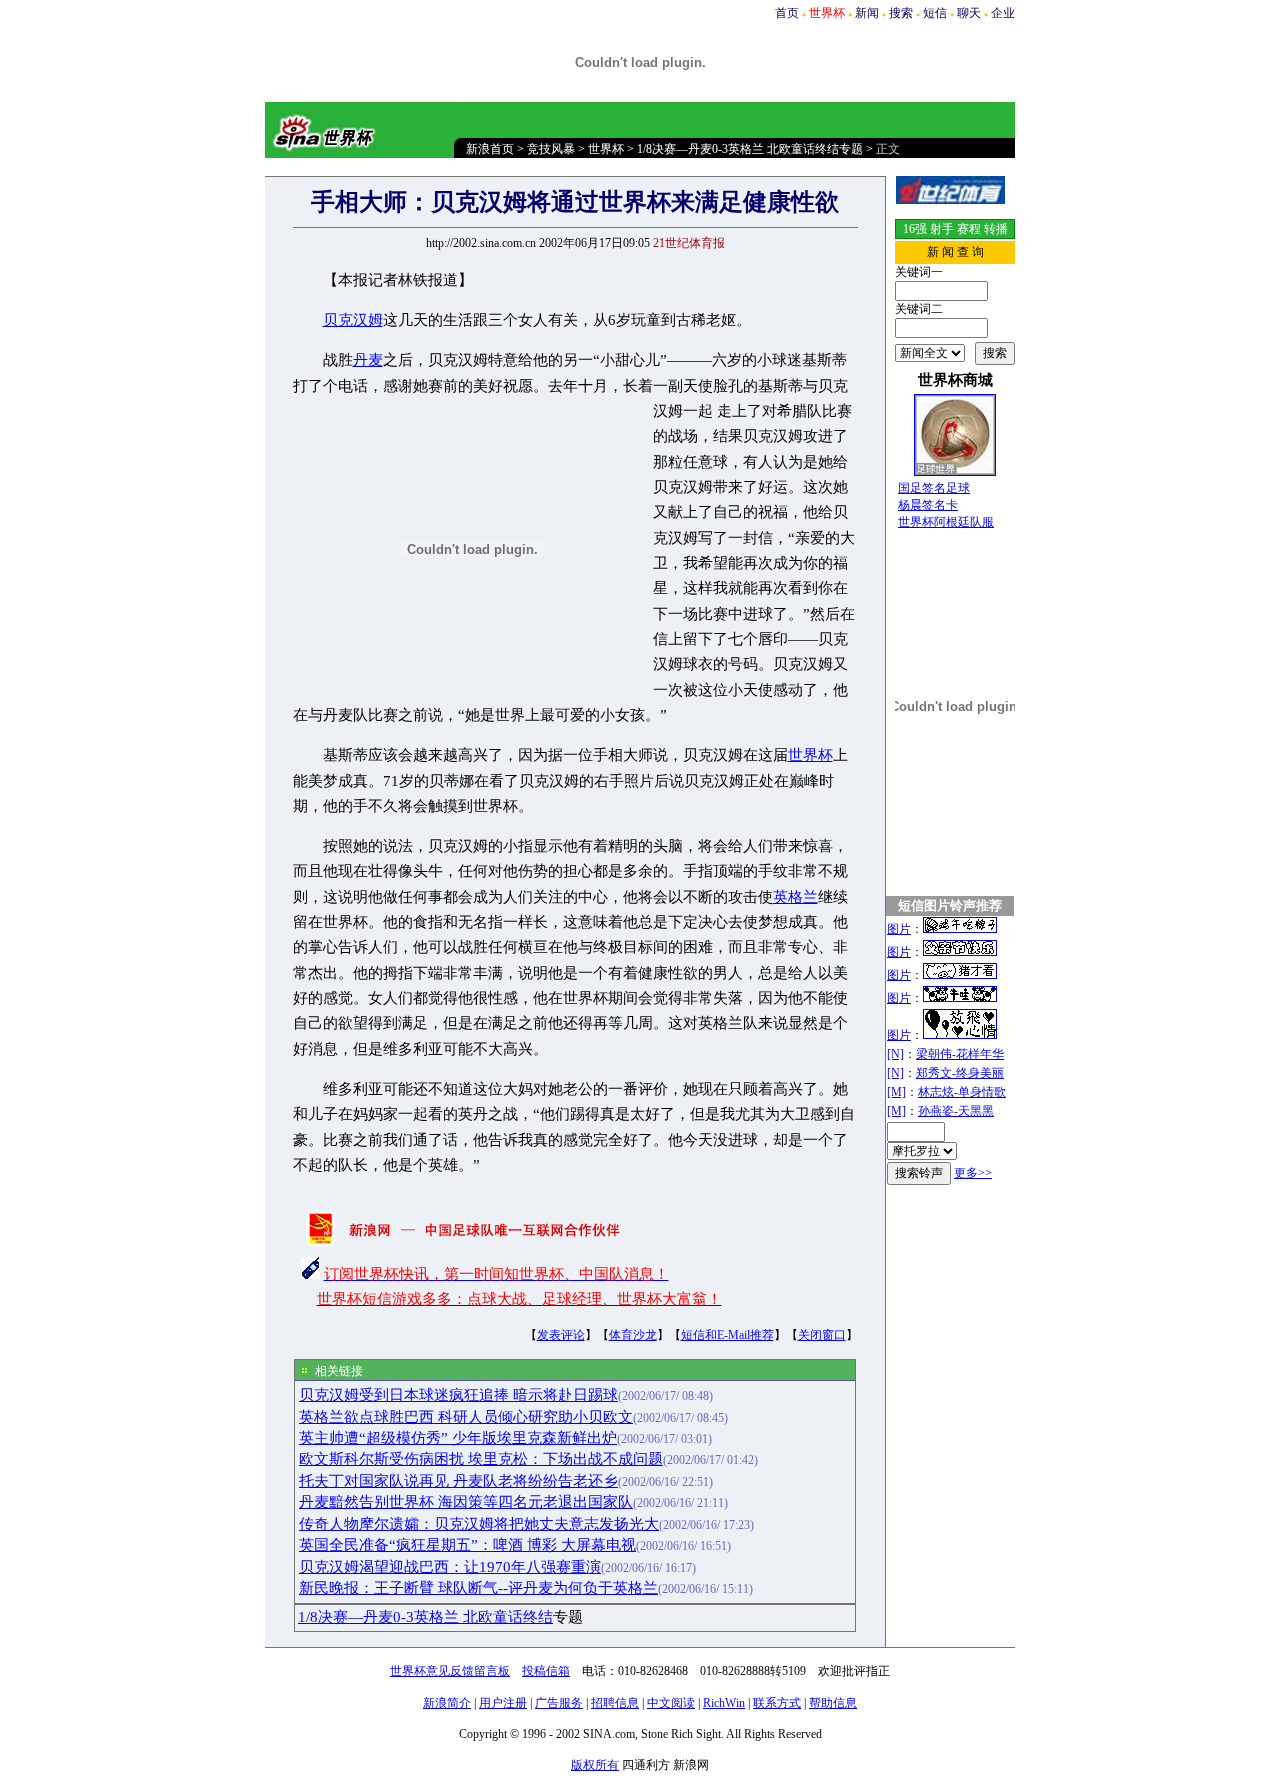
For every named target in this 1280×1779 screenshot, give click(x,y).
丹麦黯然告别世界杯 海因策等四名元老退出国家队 (466, 1502)
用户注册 (503, 1703)
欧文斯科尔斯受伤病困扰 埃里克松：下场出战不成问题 (481, 1459)
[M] (896, 1092)
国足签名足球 (934, 488)
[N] (895, 1054)
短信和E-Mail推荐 (727, 1335)
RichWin (724, 1703)
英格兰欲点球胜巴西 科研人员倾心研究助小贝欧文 (466, 1417)
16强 (915, 229)
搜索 (901, 13)
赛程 (969, 229)
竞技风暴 (551, 149)
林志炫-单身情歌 (962, 1092)
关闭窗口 (822, 1335)
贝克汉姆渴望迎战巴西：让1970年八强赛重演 (450, 1567)
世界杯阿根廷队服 (946, 522)
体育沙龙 (633, 1335)
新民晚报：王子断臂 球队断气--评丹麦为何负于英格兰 (478, 1588)
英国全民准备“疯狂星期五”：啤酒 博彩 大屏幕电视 (467, 1545)
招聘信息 (615, 1703)
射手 (942, 229)
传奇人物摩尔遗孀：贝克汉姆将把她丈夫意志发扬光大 (479, 1524)
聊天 (969, 13)
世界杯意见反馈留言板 (450, 1671)
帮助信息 (833, 1703)
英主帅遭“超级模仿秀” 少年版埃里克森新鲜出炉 (458, 1438)
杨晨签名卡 (928, 505)
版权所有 (595, 1765)
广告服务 (559, 1703)
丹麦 (368, 360)
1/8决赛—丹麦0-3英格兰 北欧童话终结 (425, 1617)
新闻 (867, 13)
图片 (899, 929)
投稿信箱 (546, 1671)
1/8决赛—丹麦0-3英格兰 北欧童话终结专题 (750, 149)
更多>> (973, 1173)
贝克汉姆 (353, 320)
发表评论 (561, 1335)
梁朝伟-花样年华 (960, 1054)
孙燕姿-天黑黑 (956, 1111)
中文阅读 (671, 1703)
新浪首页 (490, 149)
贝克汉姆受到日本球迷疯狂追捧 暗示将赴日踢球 (458, 1395)
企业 (1003, 13)
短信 (935, 13)
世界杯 (606, 149)
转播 (996, 229)
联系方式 (777, 1703)
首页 (787, 13)
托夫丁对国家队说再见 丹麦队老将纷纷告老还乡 (458, 1481)
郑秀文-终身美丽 (960, 1073)
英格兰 (795, 897)
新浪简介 (447, 1703)
